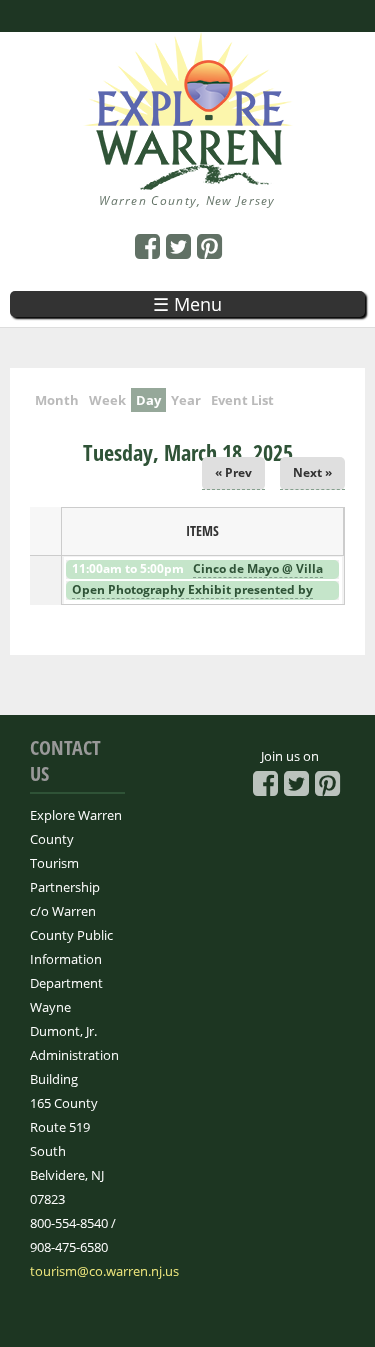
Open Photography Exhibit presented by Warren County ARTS (191, 598)
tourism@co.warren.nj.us (104, 1271)
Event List (242, 400)
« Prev (233, 472)
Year (186, 400)
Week (107, 400)
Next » (312, 472)
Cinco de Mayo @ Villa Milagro (196, 577)
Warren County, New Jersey (187, 200)
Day (151, 400)
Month (57, 400)
